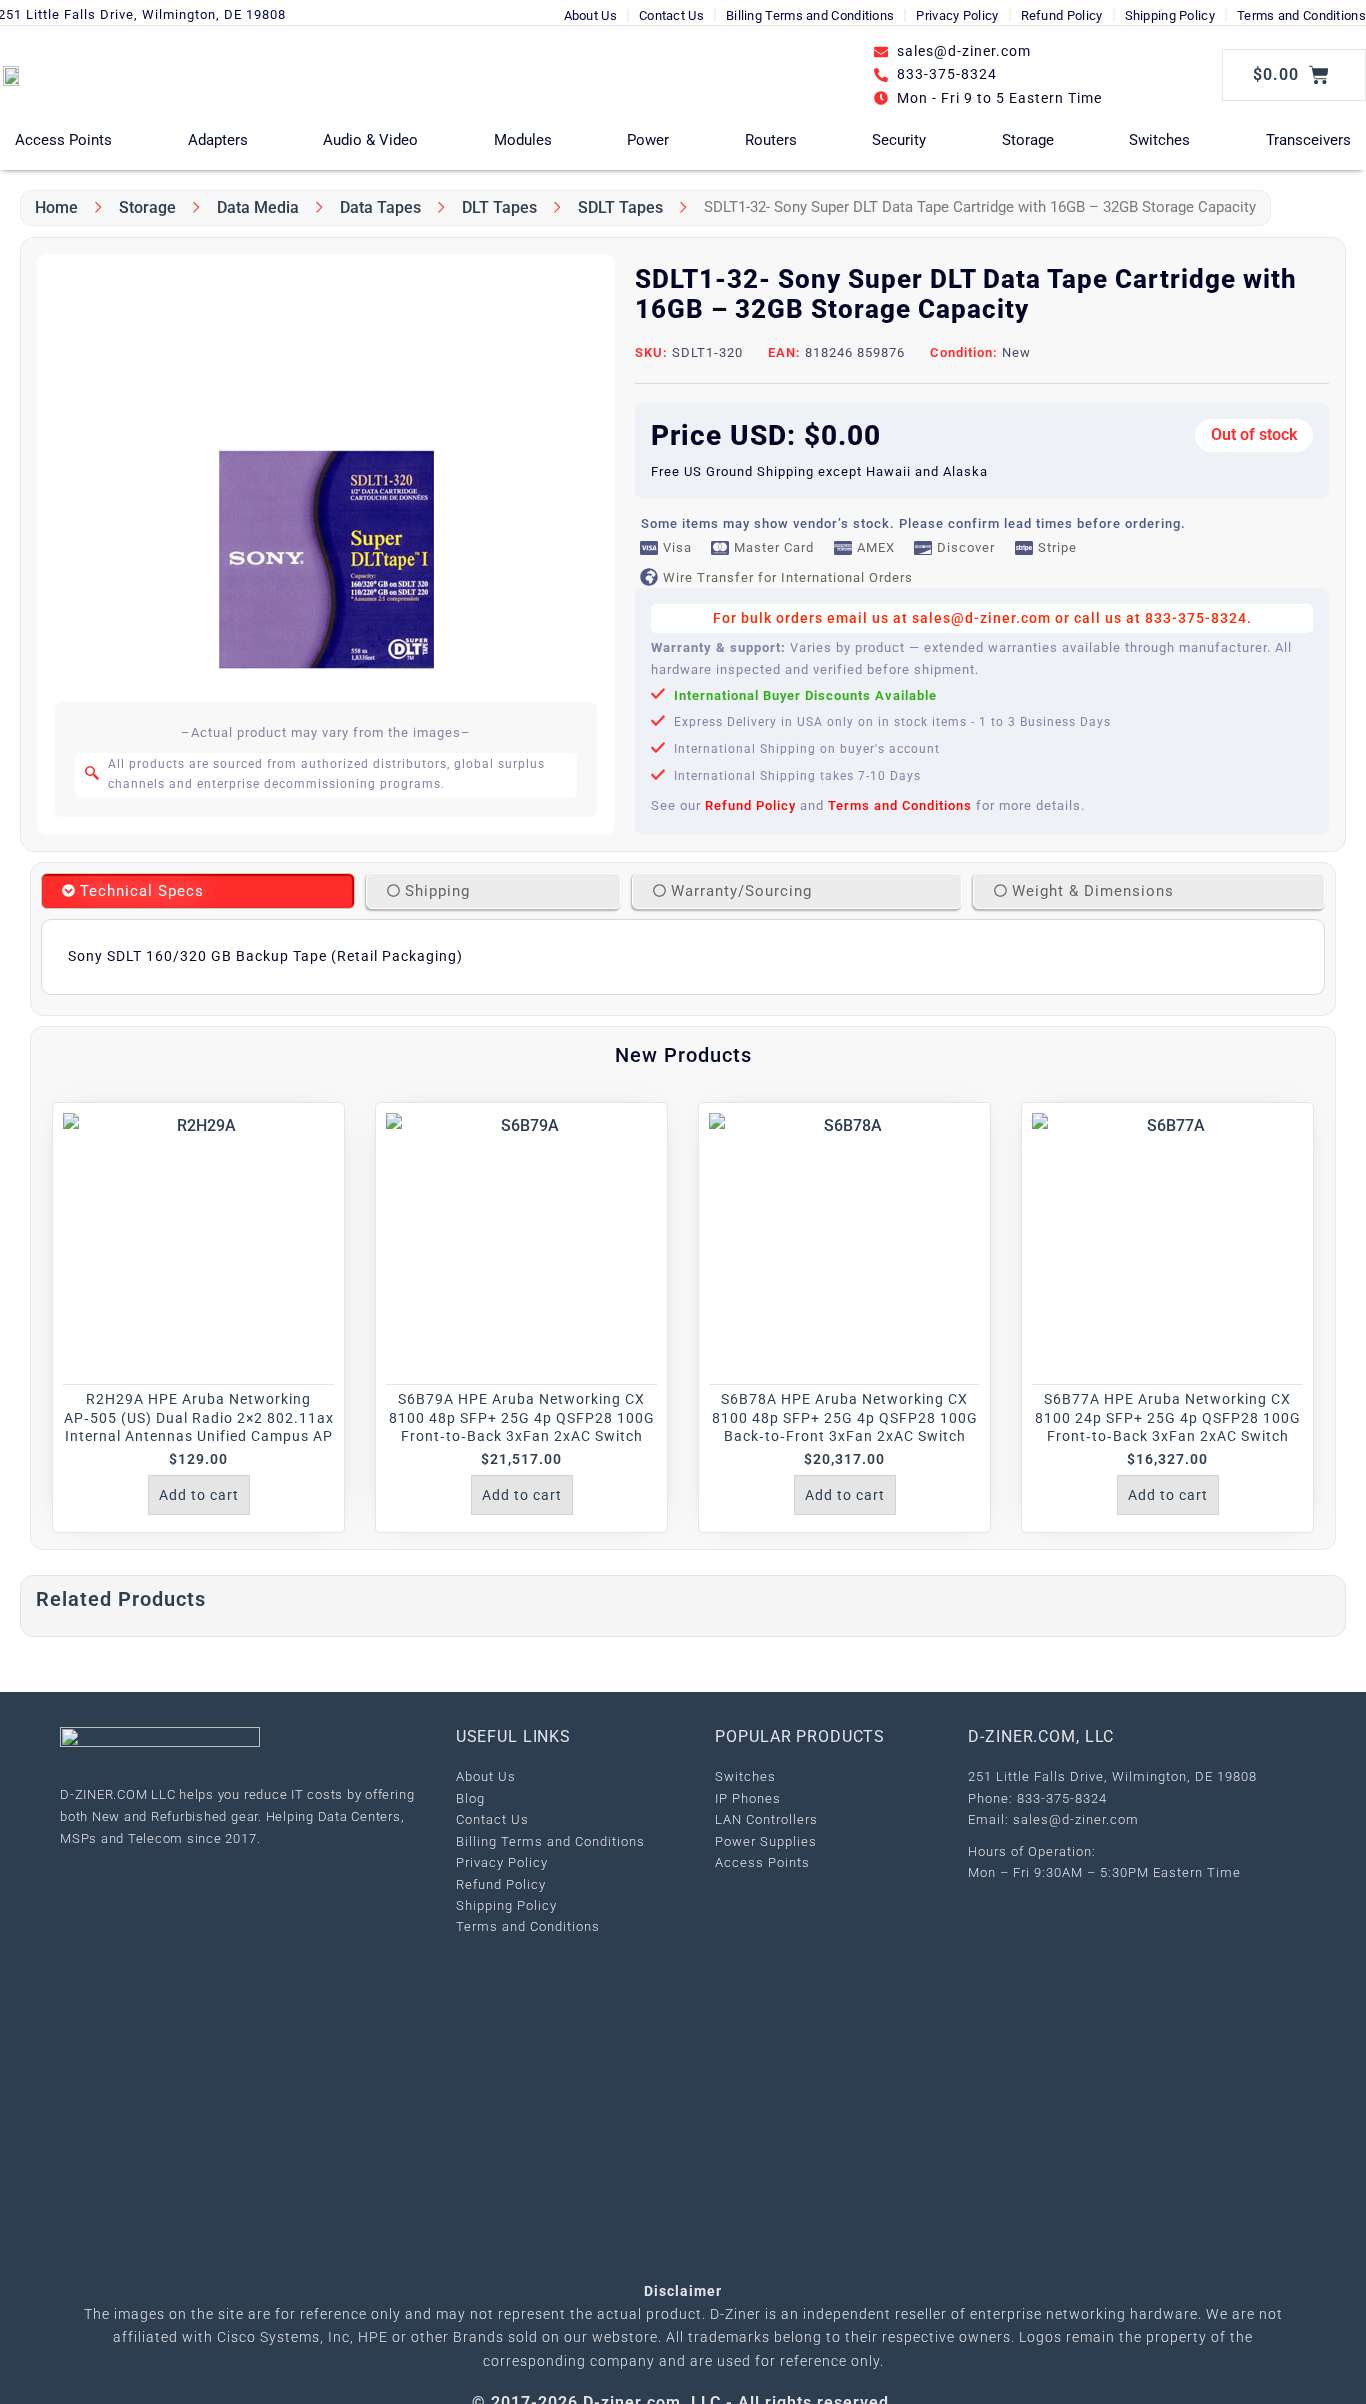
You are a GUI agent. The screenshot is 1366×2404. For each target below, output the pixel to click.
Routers (771, 140)
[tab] (198, 891)
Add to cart (199, 1495)
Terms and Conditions (1301, 15)
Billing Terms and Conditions (810, 15)
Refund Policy (1062, 15)
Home (56, 207)
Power (648, 140)
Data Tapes (380, 207)
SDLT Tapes (620, 207)
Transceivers (1308, 140)
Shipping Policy (1170, 15)
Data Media (258, 207)
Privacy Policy (957, 15)
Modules (523, 140)
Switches (1159, 140)
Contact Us (671, 15)
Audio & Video (370, 140)
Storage (1028, 140)
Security (899, 140)
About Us (590, 15)
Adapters (218, 140)
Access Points (63, 140)
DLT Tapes (499, 207)
